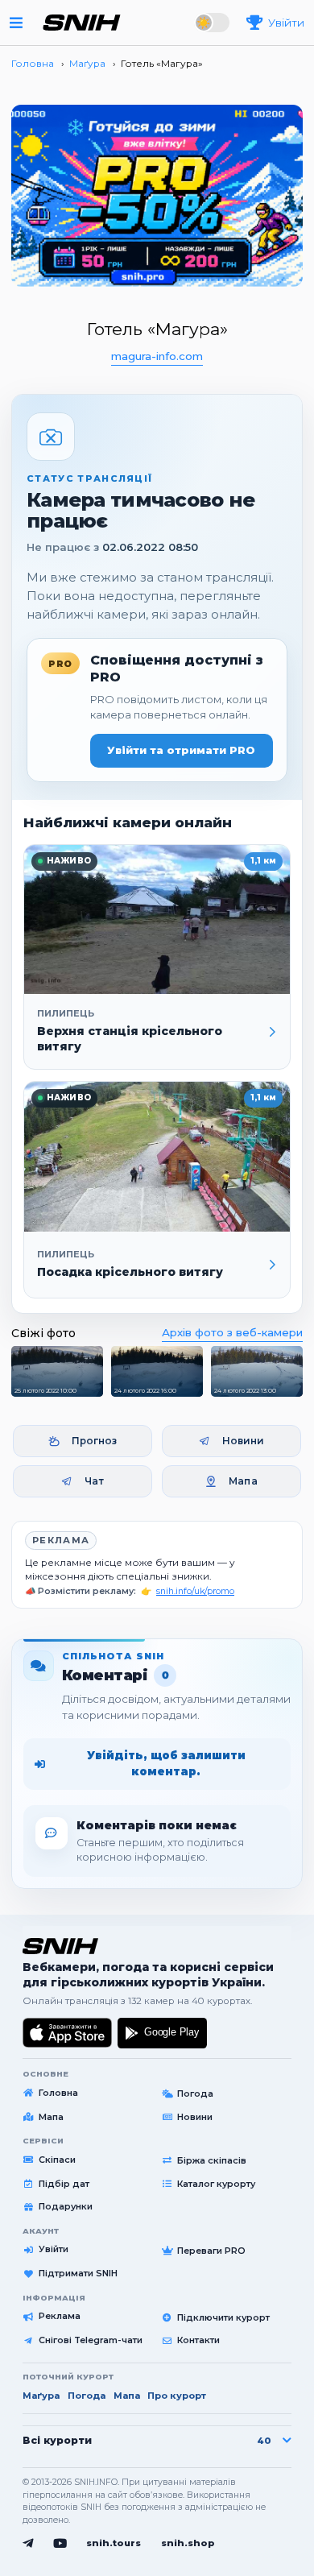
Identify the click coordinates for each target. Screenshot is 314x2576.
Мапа (243, 1481)
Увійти (54, 2249)
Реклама (61, 1540)
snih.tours (114, 2543)
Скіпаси (57, 2160)
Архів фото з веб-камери (232, 1332)
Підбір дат (64, 2184)
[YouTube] (60, 2544)
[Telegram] (28, 2544)
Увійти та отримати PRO (181, 750)
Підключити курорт (223, 2317)
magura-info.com (157, 356)
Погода (195, 2094)
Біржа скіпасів (212, 2160)
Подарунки (66, 2206)
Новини (244, 1441)
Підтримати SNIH (78, 2273)
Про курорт (177, 2396)
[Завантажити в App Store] (68, 2033)
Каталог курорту (216, 2184)
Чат (94, 1481)
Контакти (198, 2340)
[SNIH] (60, 1946)
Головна (58, 2093)
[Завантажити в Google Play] (162, 2033)
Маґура (41, 2396)
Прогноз (95, 1441)
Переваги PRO (211, 2251)
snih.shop (188, 2543)
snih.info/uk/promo (195, 1591)
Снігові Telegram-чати (91, 2340)
